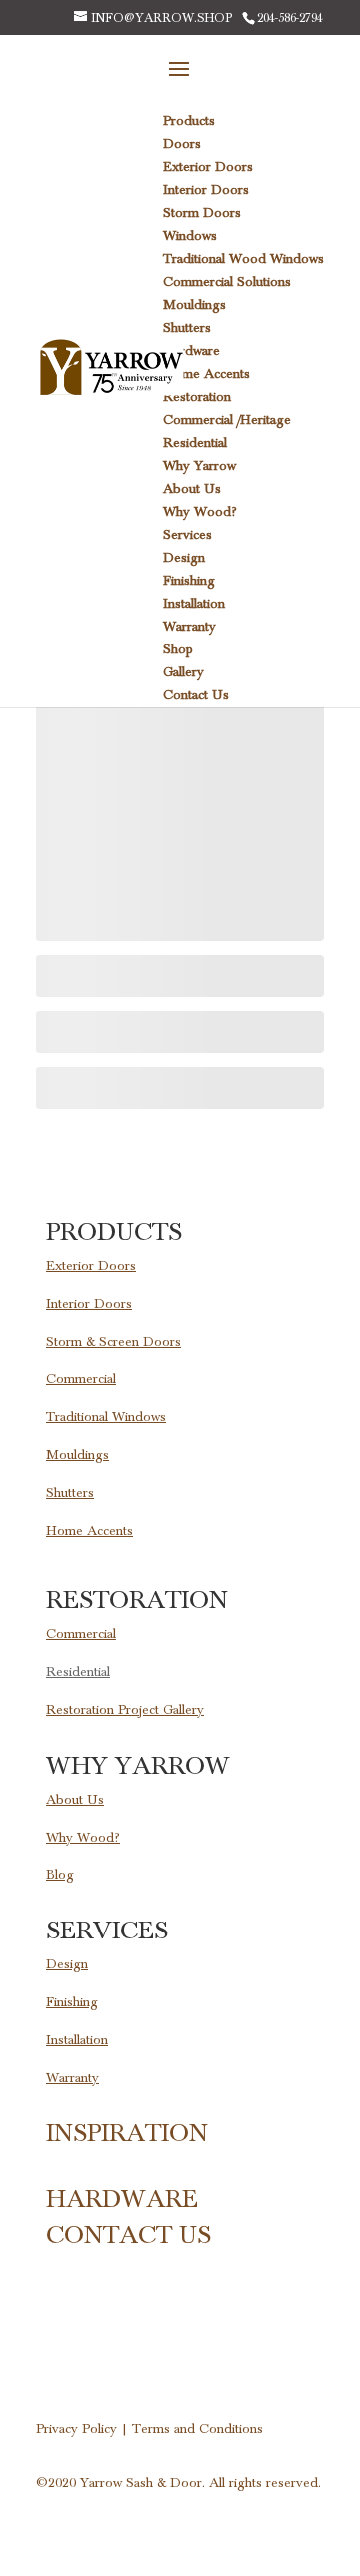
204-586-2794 (290, 18)
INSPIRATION (127, 2133)
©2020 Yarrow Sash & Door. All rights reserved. (178, 2483)
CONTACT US (128, 2235)
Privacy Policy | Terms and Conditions (149, 2429)
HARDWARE (122, 2199)
